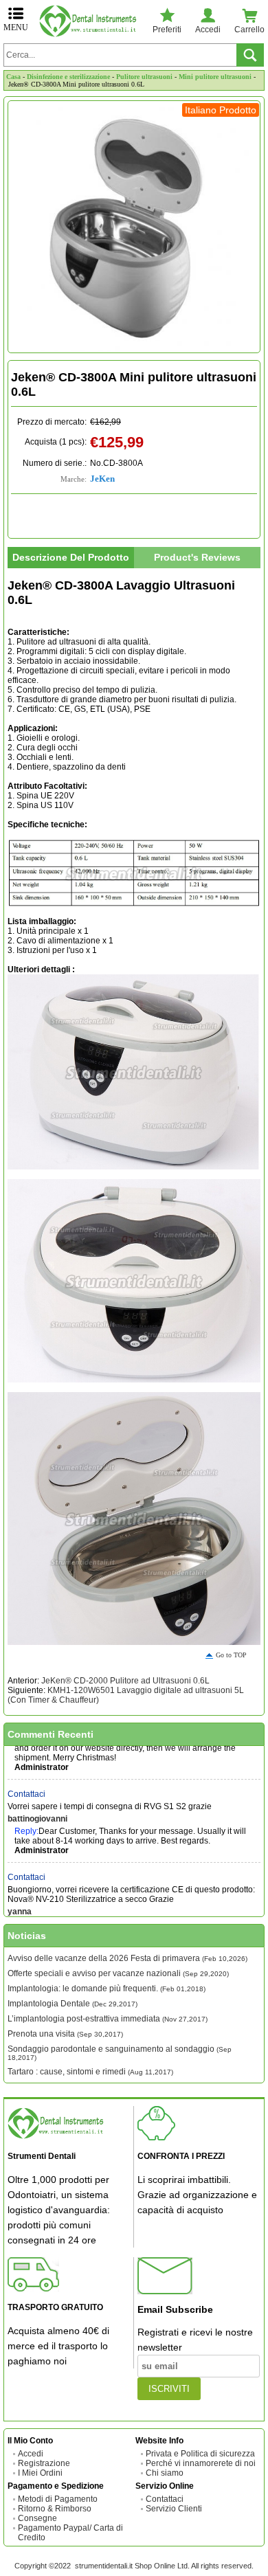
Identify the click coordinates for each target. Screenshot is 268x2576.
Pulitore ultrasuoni (144, 77)
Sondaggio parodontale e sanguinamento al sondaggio (120, 2053)
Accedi (31, 2454)
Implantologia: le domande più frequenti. (107, 1989)
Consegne (37, 2518)
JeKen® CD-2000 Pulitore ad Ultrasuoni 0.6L (125, 1681)
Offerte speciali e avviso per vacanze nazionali (118, 1973)
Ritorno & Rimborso (55, 2509)
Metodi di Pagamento (58, 2499)
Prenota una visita (65, 2034)
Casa (13, 77)
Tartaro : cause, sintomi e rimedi (90, 2072)
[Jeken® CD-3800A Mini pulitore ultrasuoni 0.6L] (134, 227)
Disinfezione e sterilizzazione (68, 77)
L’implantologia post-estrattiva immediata (108, 2019)
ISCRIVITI (169, 2389)
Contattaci (26, 1784)
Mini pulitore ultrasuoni (215, 77)
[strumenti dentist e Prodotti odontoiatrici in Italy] (91, 21)
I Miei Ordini (40, 2473)
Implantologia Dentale (72, 2004)
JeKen (102, 479)
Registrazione (44, 2463)
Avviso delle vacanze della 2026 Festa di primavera (127, 1958)
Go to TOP (231, 1655)
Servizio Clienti (174, 2509)
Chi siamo (165, 2473)
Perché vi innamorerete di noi (201, 2463)
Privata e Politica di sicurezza (200, 2454)
